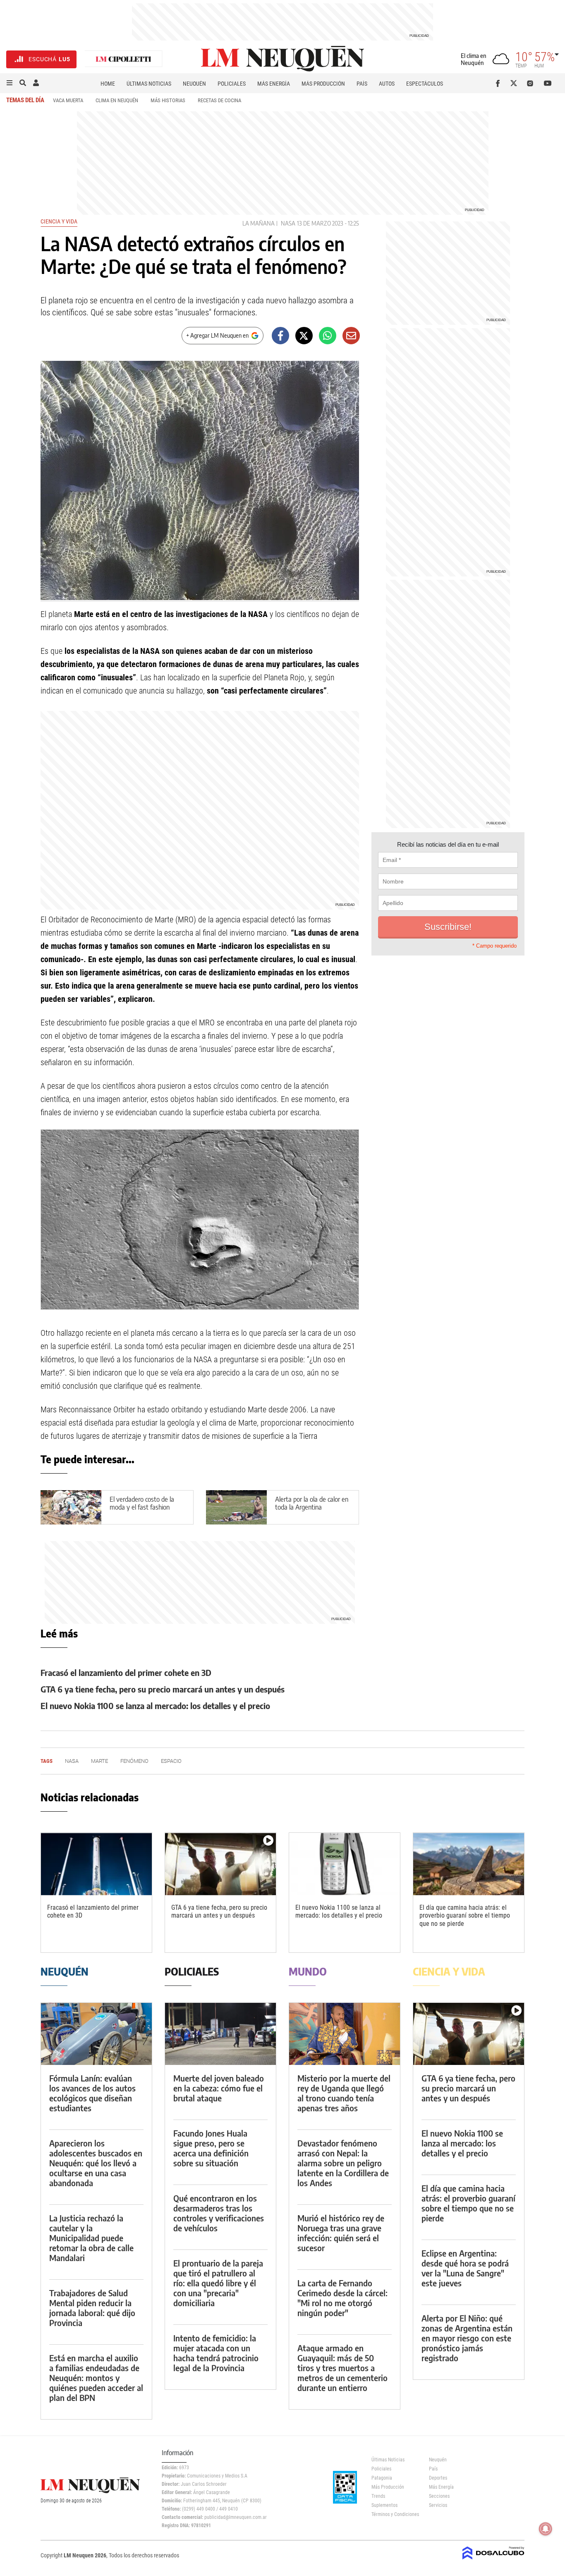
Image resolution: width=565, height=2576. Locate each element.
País (362, 84)
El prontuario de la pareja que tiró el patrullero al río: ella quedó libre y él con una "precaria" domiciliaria (218, 2283)
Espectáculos (425, 84)
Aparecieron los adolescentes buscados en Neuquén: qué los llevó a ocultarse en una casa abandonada (96, 2163)
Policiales (232, 84)
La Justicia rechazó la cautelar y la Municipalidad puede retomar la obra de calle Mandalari (91, 2238)
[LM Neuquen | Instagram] (532, 83)
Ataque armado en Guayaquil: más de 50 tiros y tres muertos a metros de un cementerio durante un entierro (342, 2368)
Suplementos (384, 2505)
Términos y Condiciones (394, 2514)
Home (108, 84)
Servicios (438, 2505)
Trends (378, 2496)
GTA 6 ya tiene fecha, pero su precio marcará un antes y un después (163, 1689)
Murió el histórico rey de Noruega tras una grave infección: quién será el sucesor (341, 2233)
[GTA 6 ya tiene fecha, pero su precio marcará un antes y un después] (220, 1864)
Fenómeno (134, 1761)
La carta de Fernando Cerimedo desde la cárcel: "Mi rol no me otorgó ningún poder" (342, 2298)
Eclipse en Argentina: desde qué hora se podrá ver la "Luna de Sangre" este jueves (465, 2268)
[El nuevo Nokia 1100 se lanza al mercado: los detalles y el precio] (345, 1864)
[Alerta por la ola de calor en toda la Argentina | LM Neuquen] (236, 1507)
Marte (99, 1761)
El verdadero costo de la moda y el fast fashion (142, 1503)
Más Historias (168, 100)
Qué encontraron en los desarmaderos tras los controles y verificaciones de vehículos (219, 2213)
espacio (171, 1761)
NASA (288, 223)
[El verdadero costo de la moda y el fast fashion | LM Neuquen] (71, 1507)
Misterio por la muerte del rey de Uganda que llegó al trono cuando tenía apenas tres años (344, 2093)
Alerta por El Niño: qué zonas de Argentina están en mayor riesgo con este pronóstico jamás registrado (467, 2338)
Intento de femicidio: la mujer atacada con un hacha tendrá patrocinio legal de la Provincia (216, 2353)
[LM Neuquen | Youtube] (548, 83)
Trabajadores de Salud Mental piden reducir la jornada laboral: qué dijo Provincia (92, 2308)
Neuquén (194, 84)
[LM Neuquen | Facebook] (499, 83)
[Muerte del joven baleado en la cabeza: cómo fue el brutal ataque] (220, 2034)
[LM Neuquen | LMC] (124, 59)
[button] (10, 83)
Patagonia (382, 2478)
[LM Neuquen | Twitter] (516, 83)
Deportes (438, 2478)
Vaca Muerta (68, 100)
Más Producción (323, 84)
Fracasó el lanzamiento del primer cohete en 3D (126, 1672)
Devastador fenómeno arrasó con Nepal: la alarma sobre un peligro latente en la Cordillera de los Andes (343, 2163)
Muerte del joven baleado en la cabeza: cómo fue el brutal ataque (219, 2088)
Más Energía (274, 84)
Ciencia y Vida (59, 221)
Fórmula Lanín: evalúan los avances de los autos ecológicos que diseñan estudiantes (92, 2093)
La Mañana (259, 223)
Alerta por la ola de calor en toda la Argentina (312, 1503)
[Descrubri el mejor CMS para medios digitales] (493, 2560)
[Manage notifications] (546, 2529)
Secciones (439, 2496)
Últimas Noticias (149, 84)
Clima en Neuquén (117, 100)
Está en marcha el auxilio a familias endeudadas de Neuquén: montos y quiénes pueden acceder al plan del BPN (96, 2378)
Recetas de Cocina (219, 100)
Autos (387, 84)
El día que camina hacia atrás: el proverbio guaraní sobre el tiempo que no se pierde (465, 1915)
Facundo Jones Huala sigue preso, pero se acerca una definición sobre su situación (211, 2148)
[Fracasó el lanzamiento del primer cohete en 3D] (96, 1864)
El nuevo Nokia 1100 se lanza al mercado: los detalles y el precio (155, 1706)
